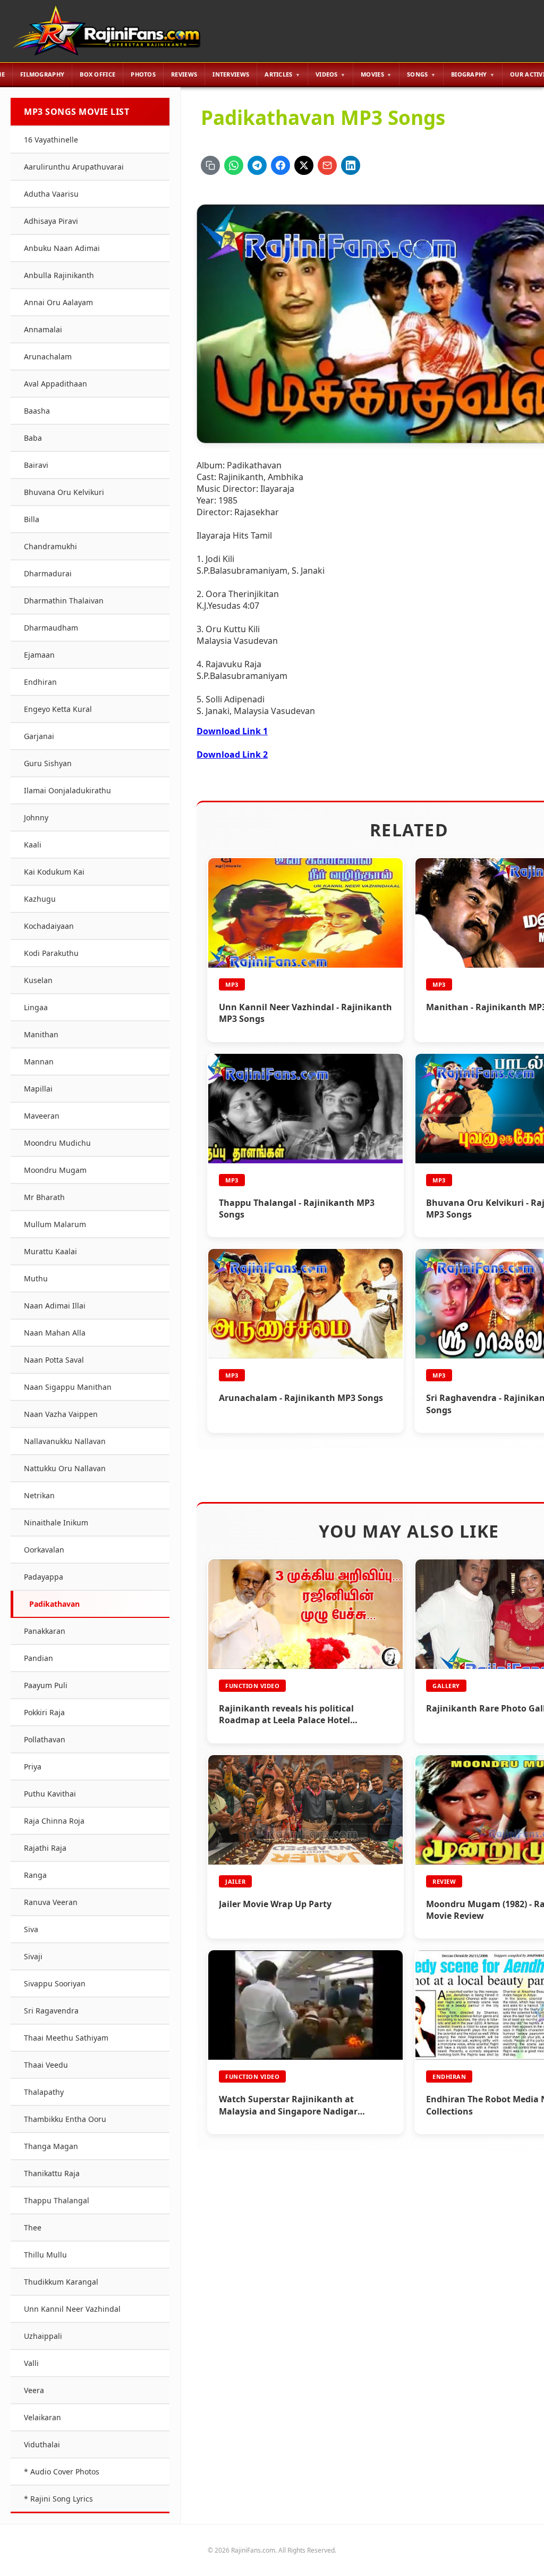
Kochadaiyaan (49, 926)
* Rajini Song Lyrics (58, 2499)
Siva (31, 1929)
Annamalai (43, 329)
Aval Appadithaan (56, 384)
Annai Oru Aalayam (58, 302)
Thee (33, 2227)
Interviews (231, 74)
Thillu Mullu (45, 2255)
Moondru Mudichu (57, 1143)
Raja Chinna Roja (54, 1821)
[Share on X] (304, 165)
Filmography (42, 74)
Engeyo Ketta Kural (58, 709)
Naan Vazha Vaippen (61, 1414)
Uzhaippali (43, 2336)
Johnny (36, 817)
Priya (33, 1767)
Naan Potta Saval (54, 1360)
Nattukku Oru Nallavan (65, 1468)
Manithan (41, 1034)
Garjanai (39, 736)
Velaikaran (42, 2417)
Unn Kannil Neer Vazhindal (72, 2309)
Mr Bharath (44, 1197)
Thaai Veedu (46, 2065)
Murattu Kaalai (50, 1251)
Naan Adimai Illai (55, 1306)
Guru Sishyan (48, 763)
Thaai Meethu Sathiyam (66, 2038)
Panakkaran (45, 1631)
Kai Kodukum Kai (54, 872)
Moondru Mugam (55, 1170)
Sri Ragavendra (51, 2011)
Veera (34, 2390)
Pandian (39, 1658)
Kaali (33, 845)
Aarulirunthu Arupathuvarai (74, 167)
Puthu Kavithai (50, 1794)
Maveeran (42, 1116)
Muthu (36, 1278)
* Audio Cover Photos (62, 2472)
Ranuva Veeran (51, 1902)
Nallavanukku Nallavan (65, 1441)
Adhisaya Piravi (51, 221)
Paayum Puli (46, 1685)
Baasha (37, 411)
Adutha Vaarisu (51, 194)
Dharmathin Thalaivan (64, 601)
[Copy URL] (210, 165)
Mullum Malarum (55, 1224)
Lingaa (36, 1007)
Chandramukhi (50, 546)
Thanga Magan (51, 2146)
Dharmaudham (51, 628)
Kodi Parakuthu (51, 953)
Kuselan (38, 980)
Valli (31, 2363)
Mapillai (38, 1089)
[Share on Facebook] (280, 165)
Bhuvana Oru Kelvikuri (64, 492)
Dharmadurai (48, 573)
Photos (143, 74)
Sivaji (33, 1956)
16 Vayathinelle (51, 140)
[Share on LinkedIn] (351, 165)
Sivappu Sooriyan (55, 1983)
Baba (33, 438)
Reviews (184, 74)
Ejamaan (39, 655)
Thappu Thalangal (57, 2200)
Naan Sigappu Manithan (68, 1387)
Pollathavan (45, 1739)
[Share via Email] (327, 165)
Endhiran (40, 682)
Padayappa (44, 1577)
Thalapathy (44, 2092)
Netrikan (39, 1495)
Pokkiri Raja (44, 1712)
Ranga (35, 1875)
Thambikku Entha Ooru (65, 2119)
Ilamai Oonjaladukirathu (67, 790)
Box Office (97, 74)
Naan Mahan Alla (55, 1333)
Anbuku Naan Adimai (62, 248)
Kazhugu (40, 899)
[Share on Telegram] (257, 165)
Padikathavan (54, 1604)
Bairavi (36, 465)
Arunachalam (48, 356)
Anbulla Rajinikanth (59, 275)
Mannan (39, 1062)
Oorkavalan (44, 1550)
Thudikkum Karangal (61, 2282)
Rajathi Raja (45, 1848)
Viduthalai (42, 2444)
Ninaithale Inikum (56, 1522)
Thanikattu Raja (52, 2173)
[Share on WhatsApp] (234, 165)
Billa (32, 519)
